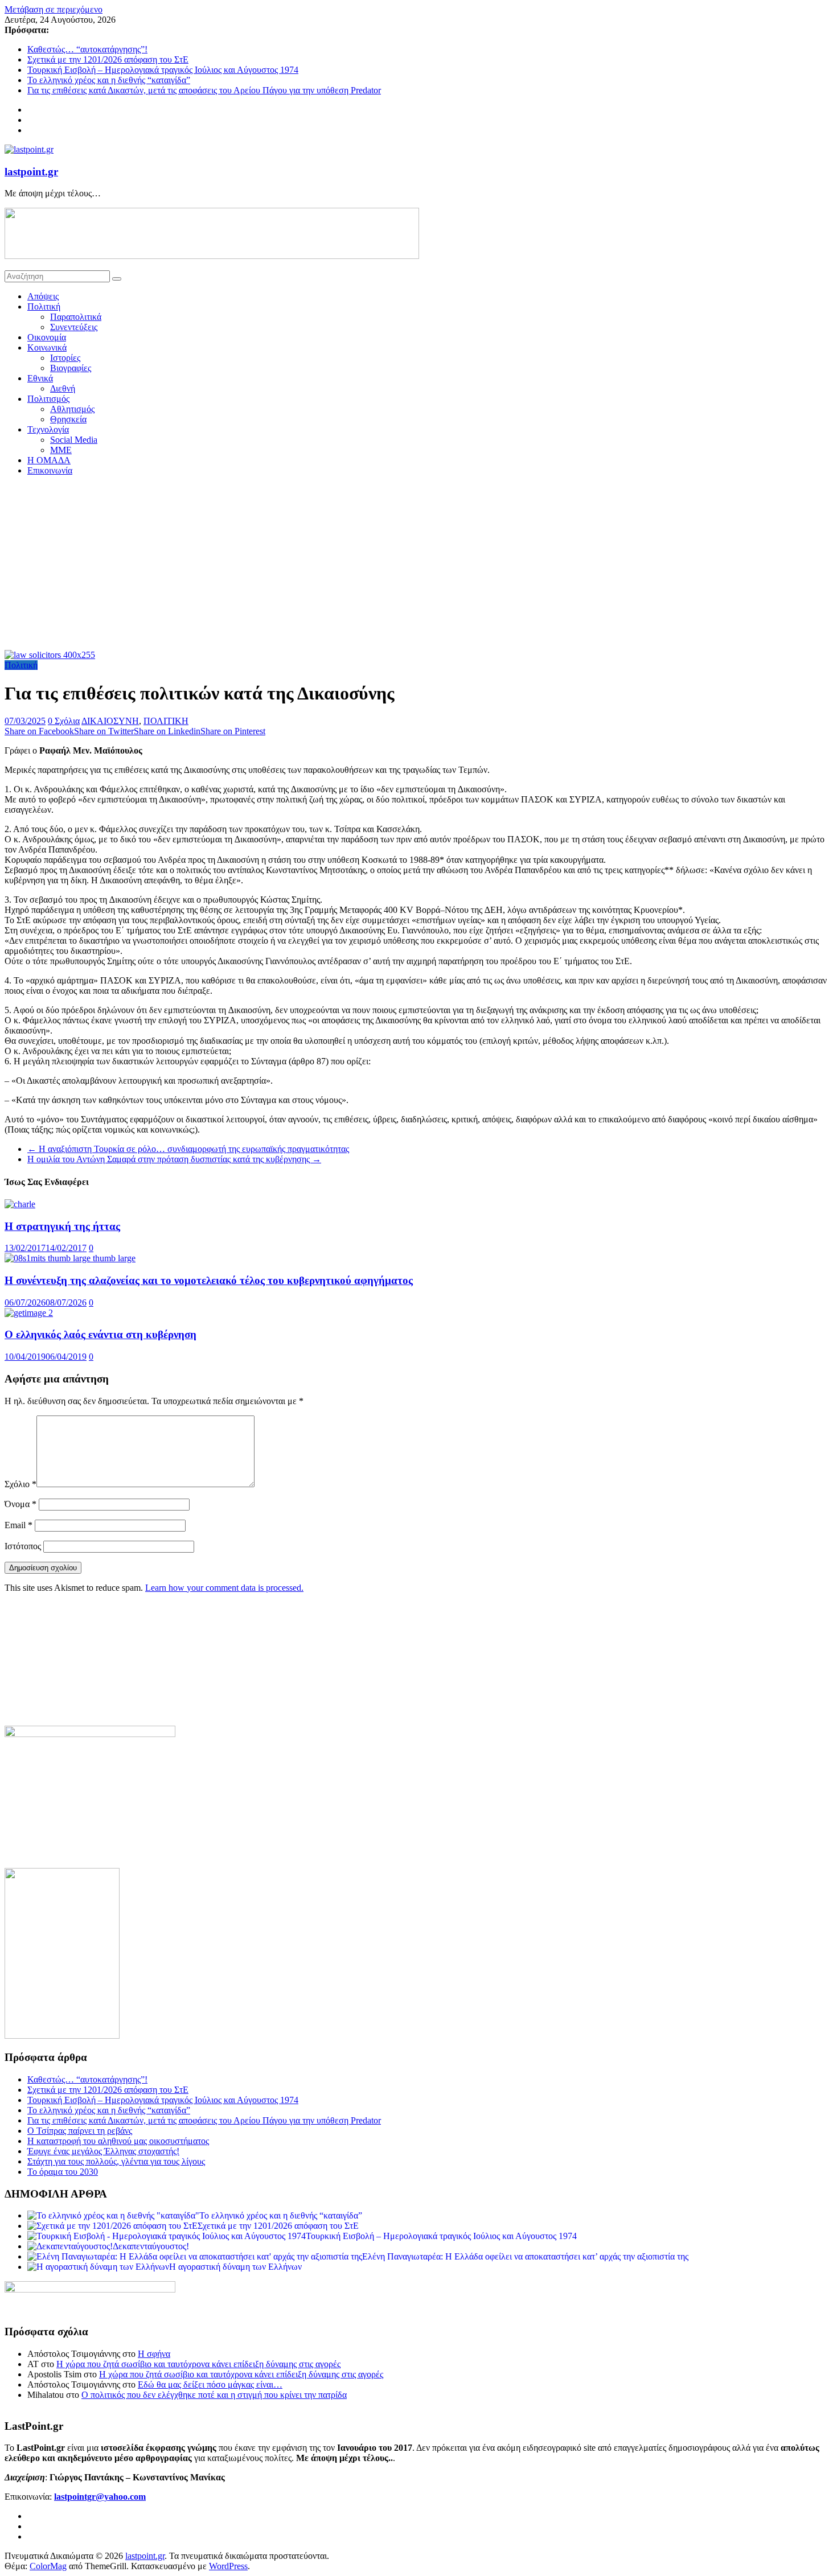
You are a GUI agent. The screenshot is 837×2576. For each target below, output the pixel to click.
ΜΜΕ (61, 450)
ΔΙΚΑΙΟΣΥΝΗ (110, 721)
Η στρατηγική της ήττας (62, 1226)
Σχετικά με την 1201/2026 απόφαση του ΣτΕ (108, 59)
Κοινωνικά (47, 347)
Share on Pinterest (233, 731)
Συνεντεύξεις (74, 327)
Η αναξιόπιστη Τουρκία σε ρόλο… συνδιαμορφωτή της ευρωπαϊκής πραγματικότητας (188, 1149)
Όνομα (20, 1504)
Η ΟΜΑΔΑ (49, 460)
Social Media (74, 440)
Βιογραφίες (71, 368)
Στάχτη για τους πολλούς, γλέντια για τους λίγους (116, 2161)
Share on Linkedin (167, 731)
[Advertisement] (419, 565)
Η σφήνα (154, 2354)
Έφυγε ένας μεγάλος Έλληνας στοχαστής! (103, 2151)
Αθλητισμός (72, 409)
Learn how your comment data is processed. (224, 1588)
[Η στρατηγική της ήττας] (20, 1204)
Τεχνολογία (48, 429)
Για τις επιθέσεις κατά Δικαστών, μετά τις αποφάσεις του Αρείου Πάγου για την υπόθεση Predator (204, 90)
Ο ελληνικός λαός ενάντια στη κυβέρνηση (100, 1334)
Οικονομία (47, 337)
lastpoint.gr (31, 172)
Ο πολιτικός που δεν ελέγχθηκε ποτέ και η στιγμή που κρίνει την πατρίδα (214, 2395)
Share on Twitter (104, 731)
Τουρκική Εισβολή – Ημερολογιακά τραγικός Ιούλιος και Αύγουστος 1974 (163, 70)
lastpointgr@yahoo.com (100, 2497)
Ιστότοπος (23, 1546)
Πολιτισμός (48, 399)
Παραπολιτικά (76, 317)
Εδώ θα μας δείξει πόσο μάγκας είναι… (210, 2384)
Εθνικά (40, 378)
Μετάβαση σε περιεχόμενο (54, 9)
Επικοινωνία (50, 470)
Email (19, 1525)
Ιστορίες (65, 358)
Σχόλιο (20, 1484)
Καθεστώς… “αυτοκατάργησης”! (87, 49)
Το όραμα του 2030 (63, 2172)
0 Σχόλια (64, 721)
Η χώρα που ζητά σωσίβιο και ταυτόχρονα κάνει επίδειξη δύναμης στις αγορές (198, 2364)
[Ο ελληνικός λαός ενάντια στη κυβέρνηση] (29, 1313)
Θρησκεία (68, 419)
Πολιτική (44, 306)
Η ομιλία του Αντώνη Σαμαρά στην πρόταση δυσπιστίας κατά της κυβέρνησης (174, 1159)
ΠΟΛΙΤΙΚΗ (166, 721)
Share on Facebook (39, 731)
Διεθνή (63, 388)
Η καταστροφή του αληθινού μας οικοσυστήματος (118, 2141)
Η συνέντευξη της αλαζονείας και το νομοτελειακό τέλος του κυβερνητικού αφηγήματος (209, 1280)
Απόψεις (43, 296)
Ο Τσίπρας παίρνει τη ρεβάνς (80, 2131)
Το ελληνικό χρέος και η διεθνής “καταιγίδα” (109, 80)
